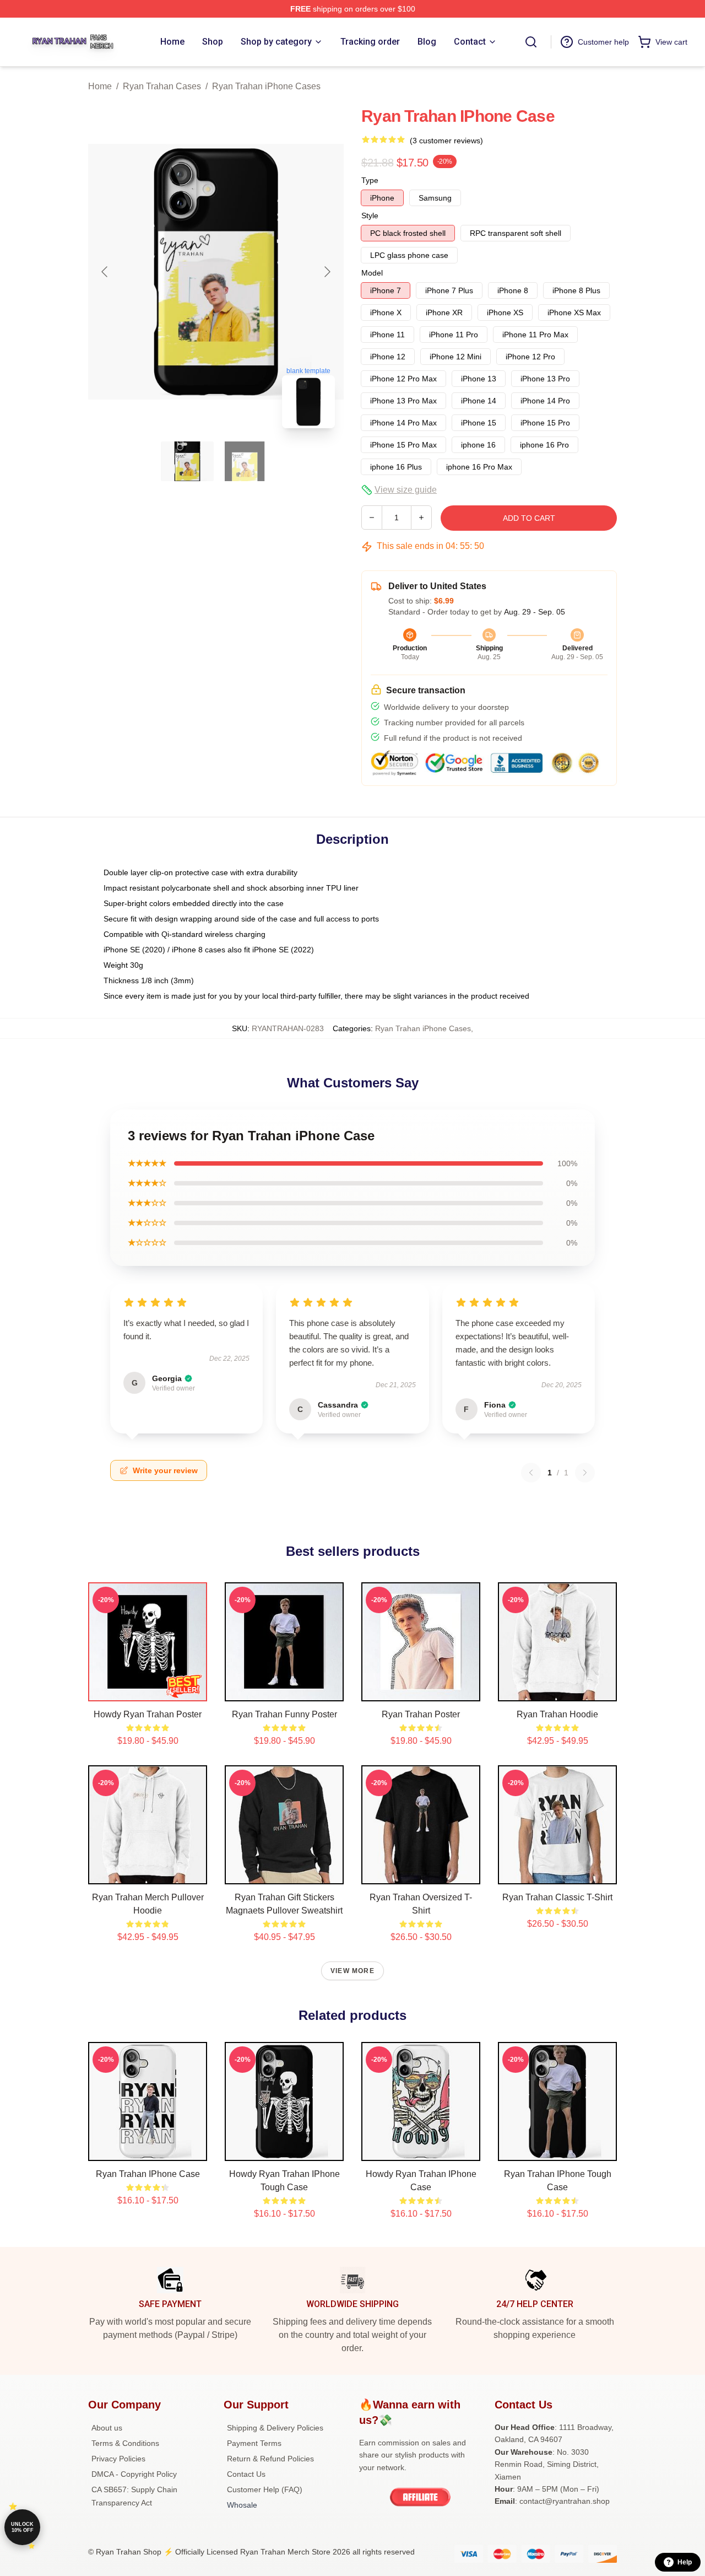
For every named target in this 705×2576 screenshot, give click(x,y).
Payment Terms (254, 2443)
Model (372, 273)
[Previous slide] (105, 272)
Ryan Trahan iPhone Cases (266, 86)
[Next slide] (327, 272)
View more (352, 1971)
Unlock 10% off (22, 2527)
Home (100, 86)
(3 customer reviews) (446, 141)
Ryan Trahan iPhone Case (148, 2174)
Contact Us (246, 2474)
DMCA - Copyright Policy (134, 2474)
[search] (531, 42)
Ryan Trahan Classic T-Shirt (557, 1897)
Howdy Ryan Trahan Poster (148, 1714)
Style (370, 215)
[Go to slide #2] (245, 461)
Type (370, 180)
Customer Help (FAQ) (265, 2489)
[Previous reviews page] (531, 1473)
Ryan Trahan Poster (421, 1714)
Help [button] (685, 2562)
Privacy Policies (118, 2459)
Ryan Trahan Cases (162, 86)
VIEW (148, 1690)
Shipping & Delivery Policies (275, 2428)
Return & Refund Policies (270, 2459)
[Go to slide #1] (187, 461)
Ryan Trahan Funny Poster (284, 1714)
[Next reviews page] (585, 1473)
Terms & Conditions (125, 2443)
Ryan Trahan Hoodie (557, 1714)
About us (107, 2428)
